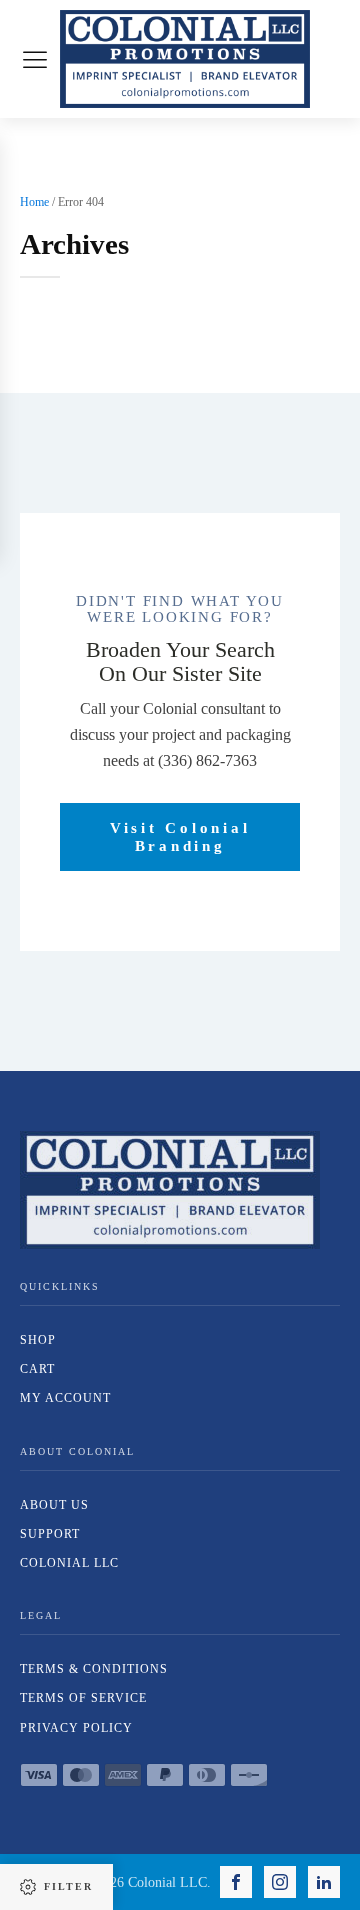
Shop (38, 1340)
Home (34, 202)
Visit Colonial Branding (180, 837)
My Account (65, 1398)
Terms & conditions (94, 1669)
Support (50, 1534)
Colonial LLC (69, 1563)
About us (54, 1505)
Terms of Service (83, 1698)
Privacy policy (76, 1728)
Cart (37, 1369)
